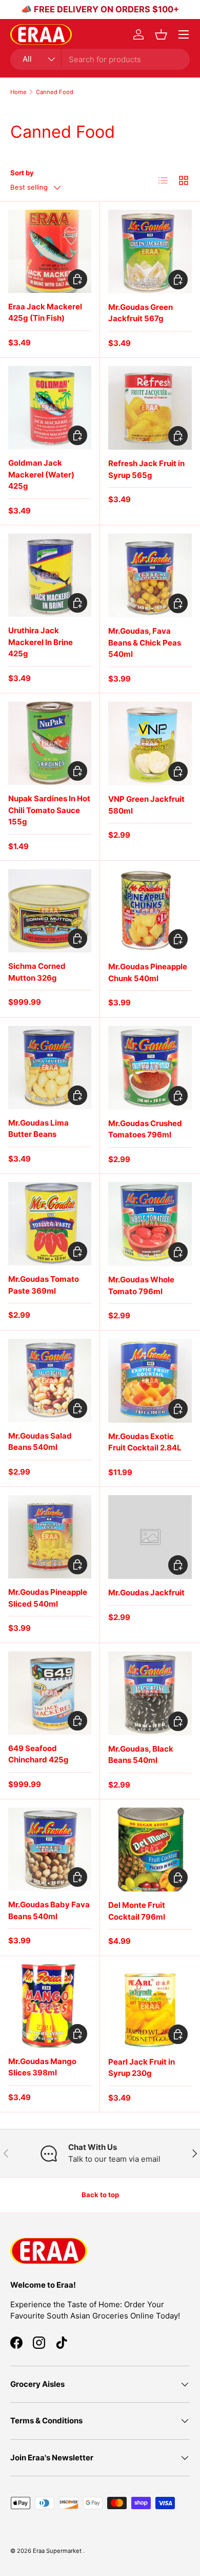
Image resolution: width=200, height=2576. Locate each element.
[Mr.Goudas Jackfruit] (150, 1537)
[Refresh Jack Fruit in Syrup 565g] (150, 408)
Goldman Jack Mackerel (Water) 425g (41, 474)
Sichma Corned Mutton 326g (37, 972)
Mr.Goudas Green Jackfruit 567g (141, 313)
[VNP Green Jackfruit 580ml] (150, 743)
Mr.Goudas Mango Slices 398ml (42, 2067)
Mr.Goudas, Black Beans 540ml (141, 1755)
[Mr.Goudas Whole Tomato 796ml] (150, 1224)
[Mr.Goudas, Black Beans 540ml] (150, 1693)
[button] (161, 34)
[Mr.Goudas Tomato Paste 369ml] (50, 1224)
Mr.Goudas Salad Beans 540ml (40, 1442)
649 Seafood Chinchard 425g (38, 1754)
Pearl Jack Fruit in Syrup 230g (142, 2068)
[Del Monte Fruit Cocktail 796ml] (150, 1850)
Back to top (100, 2195)
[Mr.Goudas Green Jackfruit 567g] (150, 252)
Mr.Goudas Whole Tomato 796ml (141, 1285)
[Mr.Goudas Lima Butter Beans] (50, 1068)
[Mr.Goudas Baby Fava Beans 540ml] (50, 1849)
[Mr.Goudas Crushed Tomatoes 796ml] (150, 1068)
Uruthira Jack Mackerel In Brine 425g (41, 642)
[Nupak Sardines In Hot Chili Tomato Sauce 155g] (50, 743)
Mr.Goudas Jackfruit (146, 1593)
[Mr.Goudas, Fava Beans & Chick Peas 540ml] (150, 575)
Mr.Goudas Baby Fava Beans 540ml (49, 1910)
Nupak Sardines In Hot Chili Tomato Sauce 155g (49, 810)
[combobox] (100, 59)
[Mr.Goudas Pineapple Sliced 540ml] (50, 1537)
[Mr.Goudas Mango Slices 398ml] (50, 2006)
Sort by (22, 173)
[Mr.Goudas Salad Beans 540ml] (50, 1381)
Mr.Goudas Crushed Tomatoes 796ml (145, 1129)
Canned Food (55, 92)
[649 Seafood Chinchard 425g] (50, 1693)
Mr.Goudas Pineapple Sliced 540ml (48, 1598)
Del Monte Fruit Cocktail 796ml (137, 1911)
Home (18, 92)
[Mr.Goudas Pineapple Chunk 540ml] (150, 911)
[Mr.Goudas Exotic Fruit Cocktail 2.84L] (150, 1381)
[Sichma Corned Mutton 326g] (50, 911)
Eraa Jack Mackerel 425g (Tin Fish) (45, 312)
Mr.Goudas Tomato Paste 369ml (44, 1285)
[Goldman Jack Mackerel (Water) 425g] (50, 408)
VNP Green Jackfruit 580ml (146, 805)
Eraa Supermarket (58, 2551)
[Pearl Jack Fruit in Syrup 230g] (150, 2006)
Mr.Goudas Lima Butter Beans (38, 1129)
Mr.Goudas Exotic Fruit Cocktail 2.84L (145, 1442)
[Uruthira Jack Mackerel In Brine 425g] (50, 575)
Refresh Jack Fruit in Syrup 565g (146, 469)
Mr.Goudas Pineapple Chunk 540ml (148, 972)
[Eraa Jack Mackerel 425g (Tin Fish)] (50, 251)
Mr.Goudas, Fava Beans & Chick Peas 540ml (145, 642)
